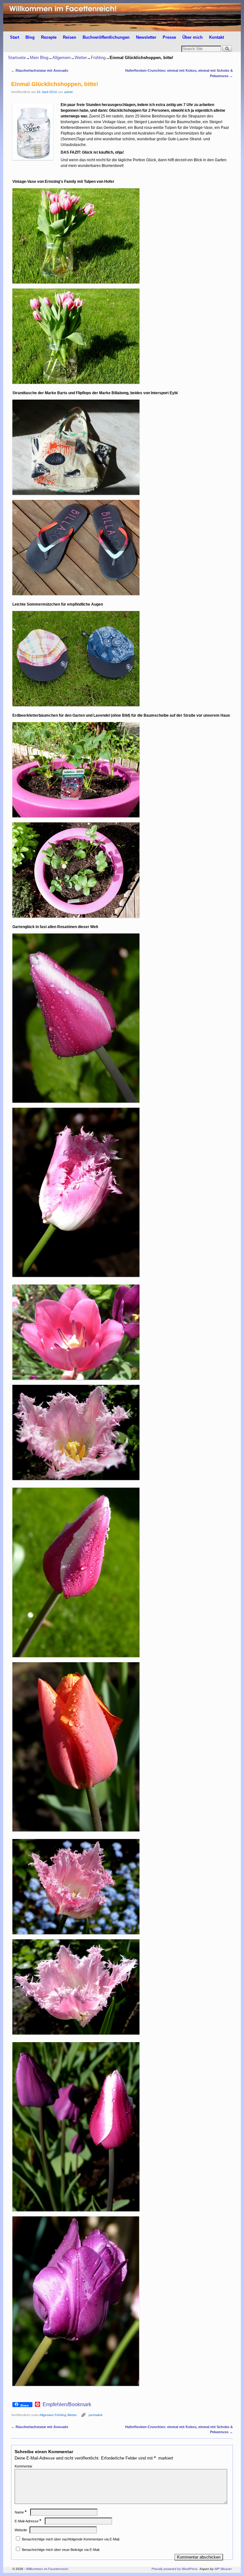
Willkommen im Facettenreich (47, 2569)
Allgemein (61, 58)
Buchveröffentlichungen (106, 37)
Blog (30, 37)
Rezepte (49, 37)
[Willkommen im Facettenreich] (122, 17)
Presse (169, 37)
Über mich (193, 37)
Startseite (17, 58)
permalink (96, 2415)
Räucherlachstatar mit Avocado (40, 70)
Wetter (81, 58)
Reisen (70, 37)
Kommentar (24, 2466)
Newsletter (146, 37)
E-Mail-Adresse (28, 2521)
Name (20, 2512)
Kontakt (217, 37)
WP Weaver (223, 2569)
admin (69, 92)
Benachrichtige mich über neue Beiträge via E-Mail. (61, 2550)
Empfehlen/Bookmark (67, 2405)
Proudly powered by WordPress (175, 2569)
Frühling (98, 58)
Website (21, 2530)
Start (14, 37)
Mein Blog (39, 58)
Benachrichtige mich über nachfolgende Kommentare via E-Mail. (71, 2539)
